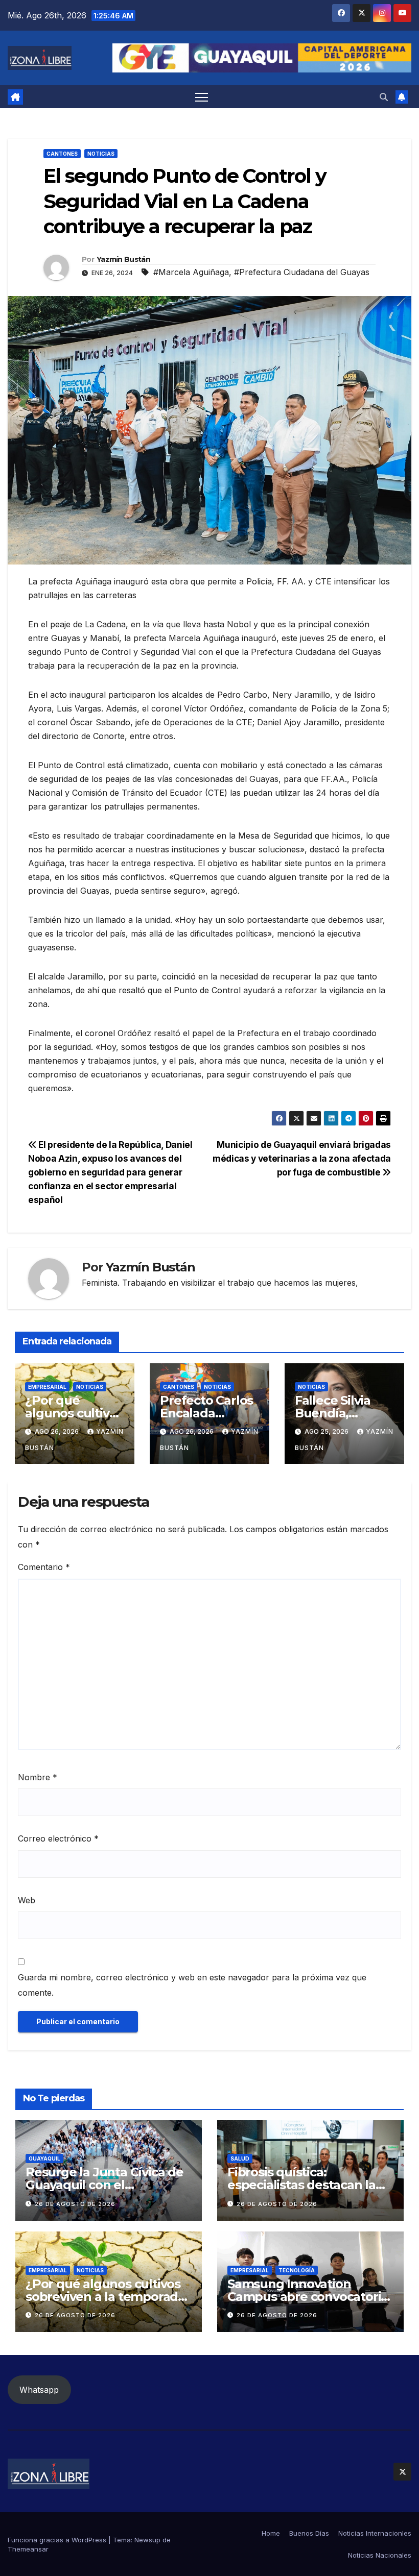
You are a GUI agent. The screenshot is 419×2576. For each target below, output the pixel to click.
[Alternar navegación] (202, 97)
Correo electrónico (58, 1838)
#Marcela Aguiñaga (191, 272)
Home (271, 2533)
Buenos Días (309, 2533)
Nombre (38, 1777)
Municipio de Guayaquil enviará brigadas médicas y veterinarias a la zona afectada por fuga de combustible (302, 1158)
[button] (384, 97)
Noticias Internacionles (375, 2533)
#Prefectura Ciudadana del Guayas (302, 272)
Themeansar (28, 2549)
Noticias (101, 154)
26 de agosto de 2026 (75, 2204)
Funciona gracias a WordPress (58, 2540)
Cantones (62, 154)
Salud (240, 2158)
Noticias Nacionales (380, 2555)
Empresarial (47, 1387)
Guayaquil (44, 2158)
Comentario (44, 1567)
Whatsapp (39, 2390)
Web (27, 1900)
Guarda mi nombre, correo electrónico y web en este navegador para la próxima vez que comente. (192, 1985)
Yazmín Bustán (123, 259)
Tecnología (297, 2270)
